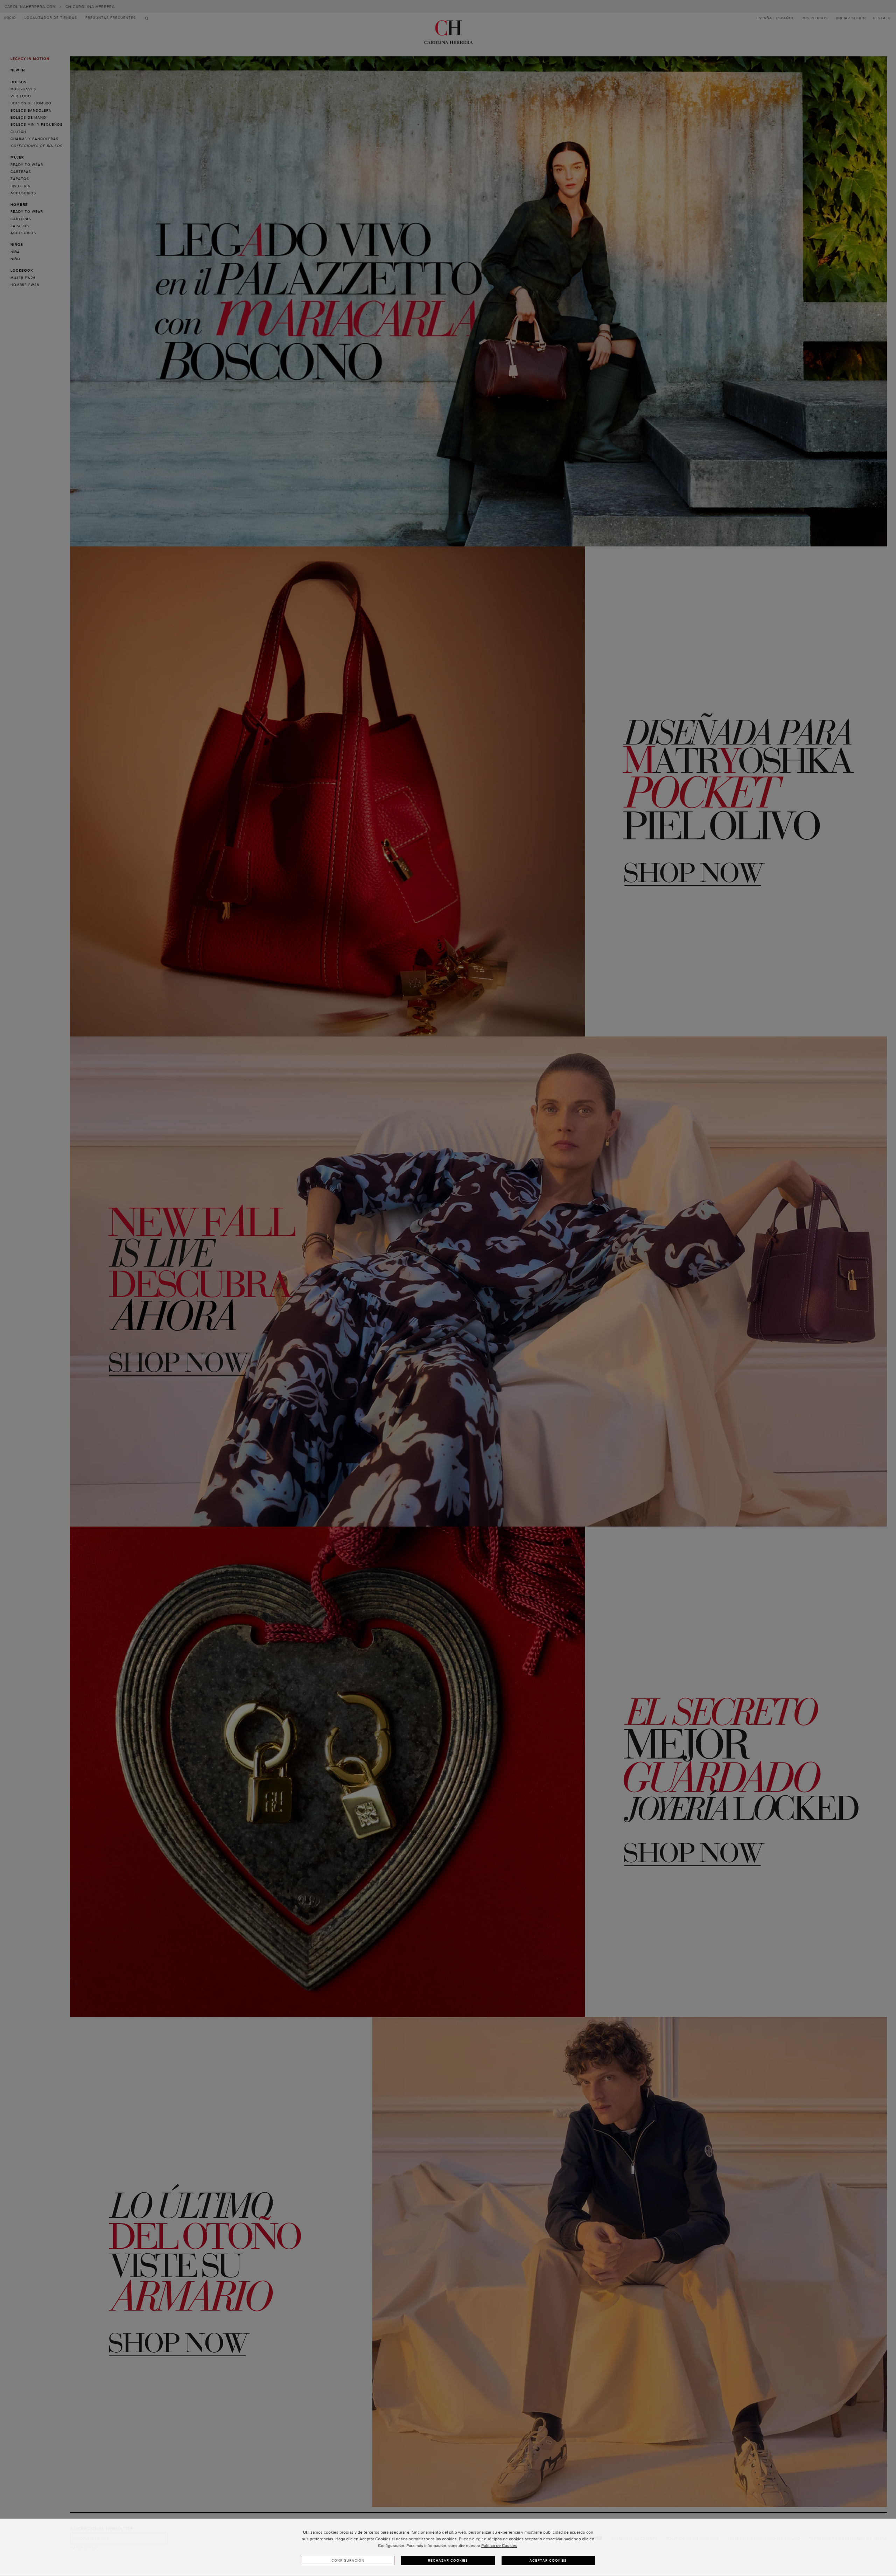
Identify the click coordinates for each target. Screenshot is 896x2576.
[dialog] (448, 2547)
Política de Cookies (499, 2546)
